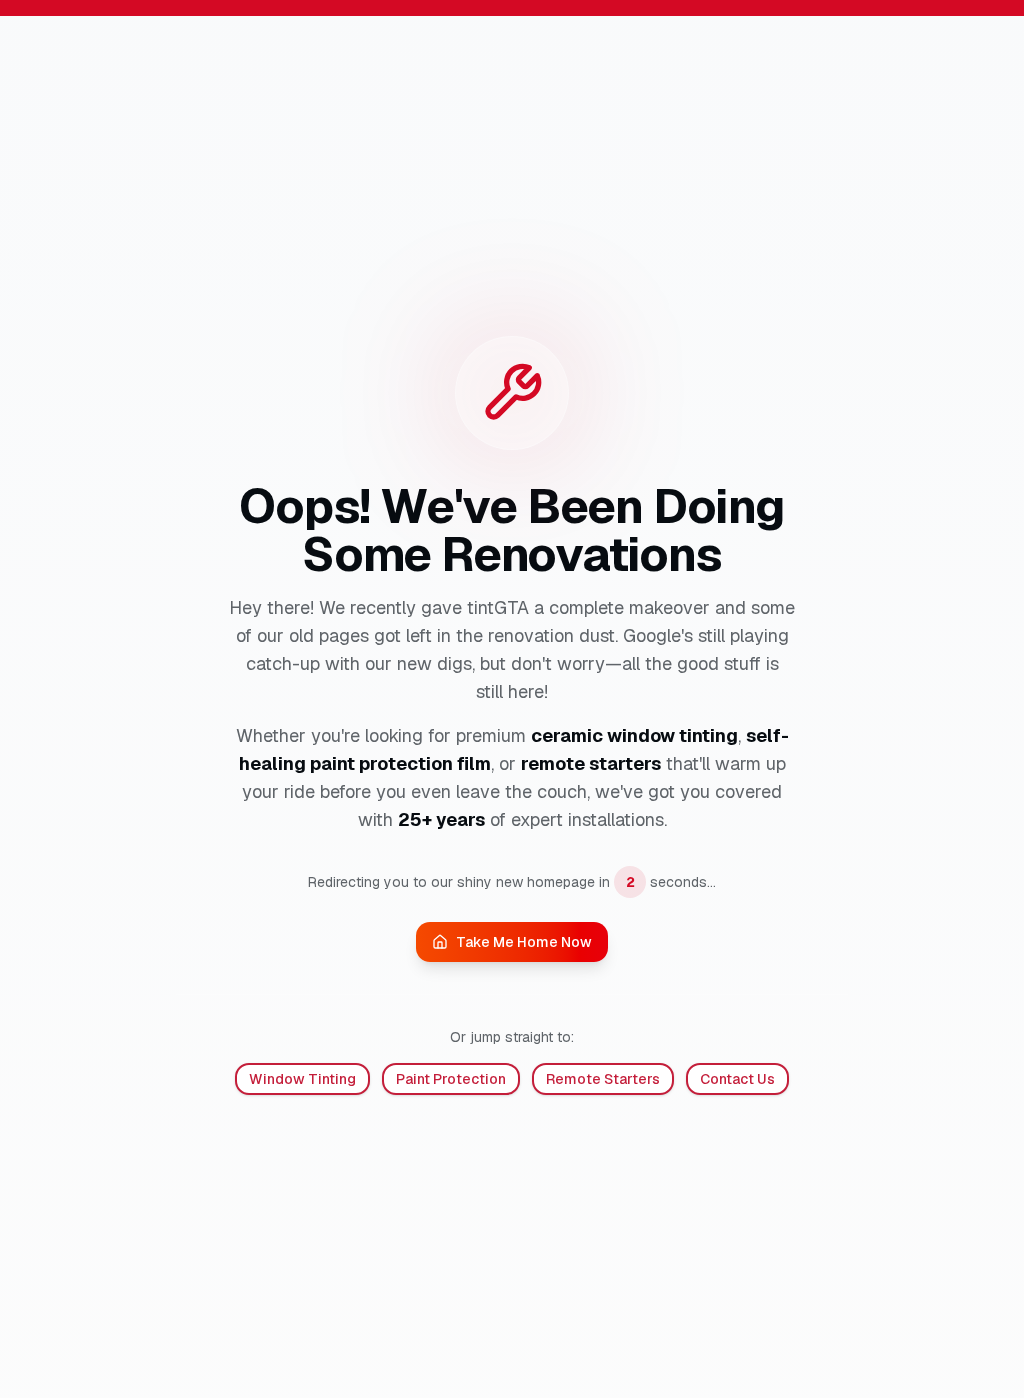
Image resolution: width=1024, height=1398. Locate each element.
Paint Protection (451, 1079)
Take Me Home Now (524, 942)
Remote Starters (603, 1079)
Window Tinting (302, 1079)
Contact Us (737, 1079)
